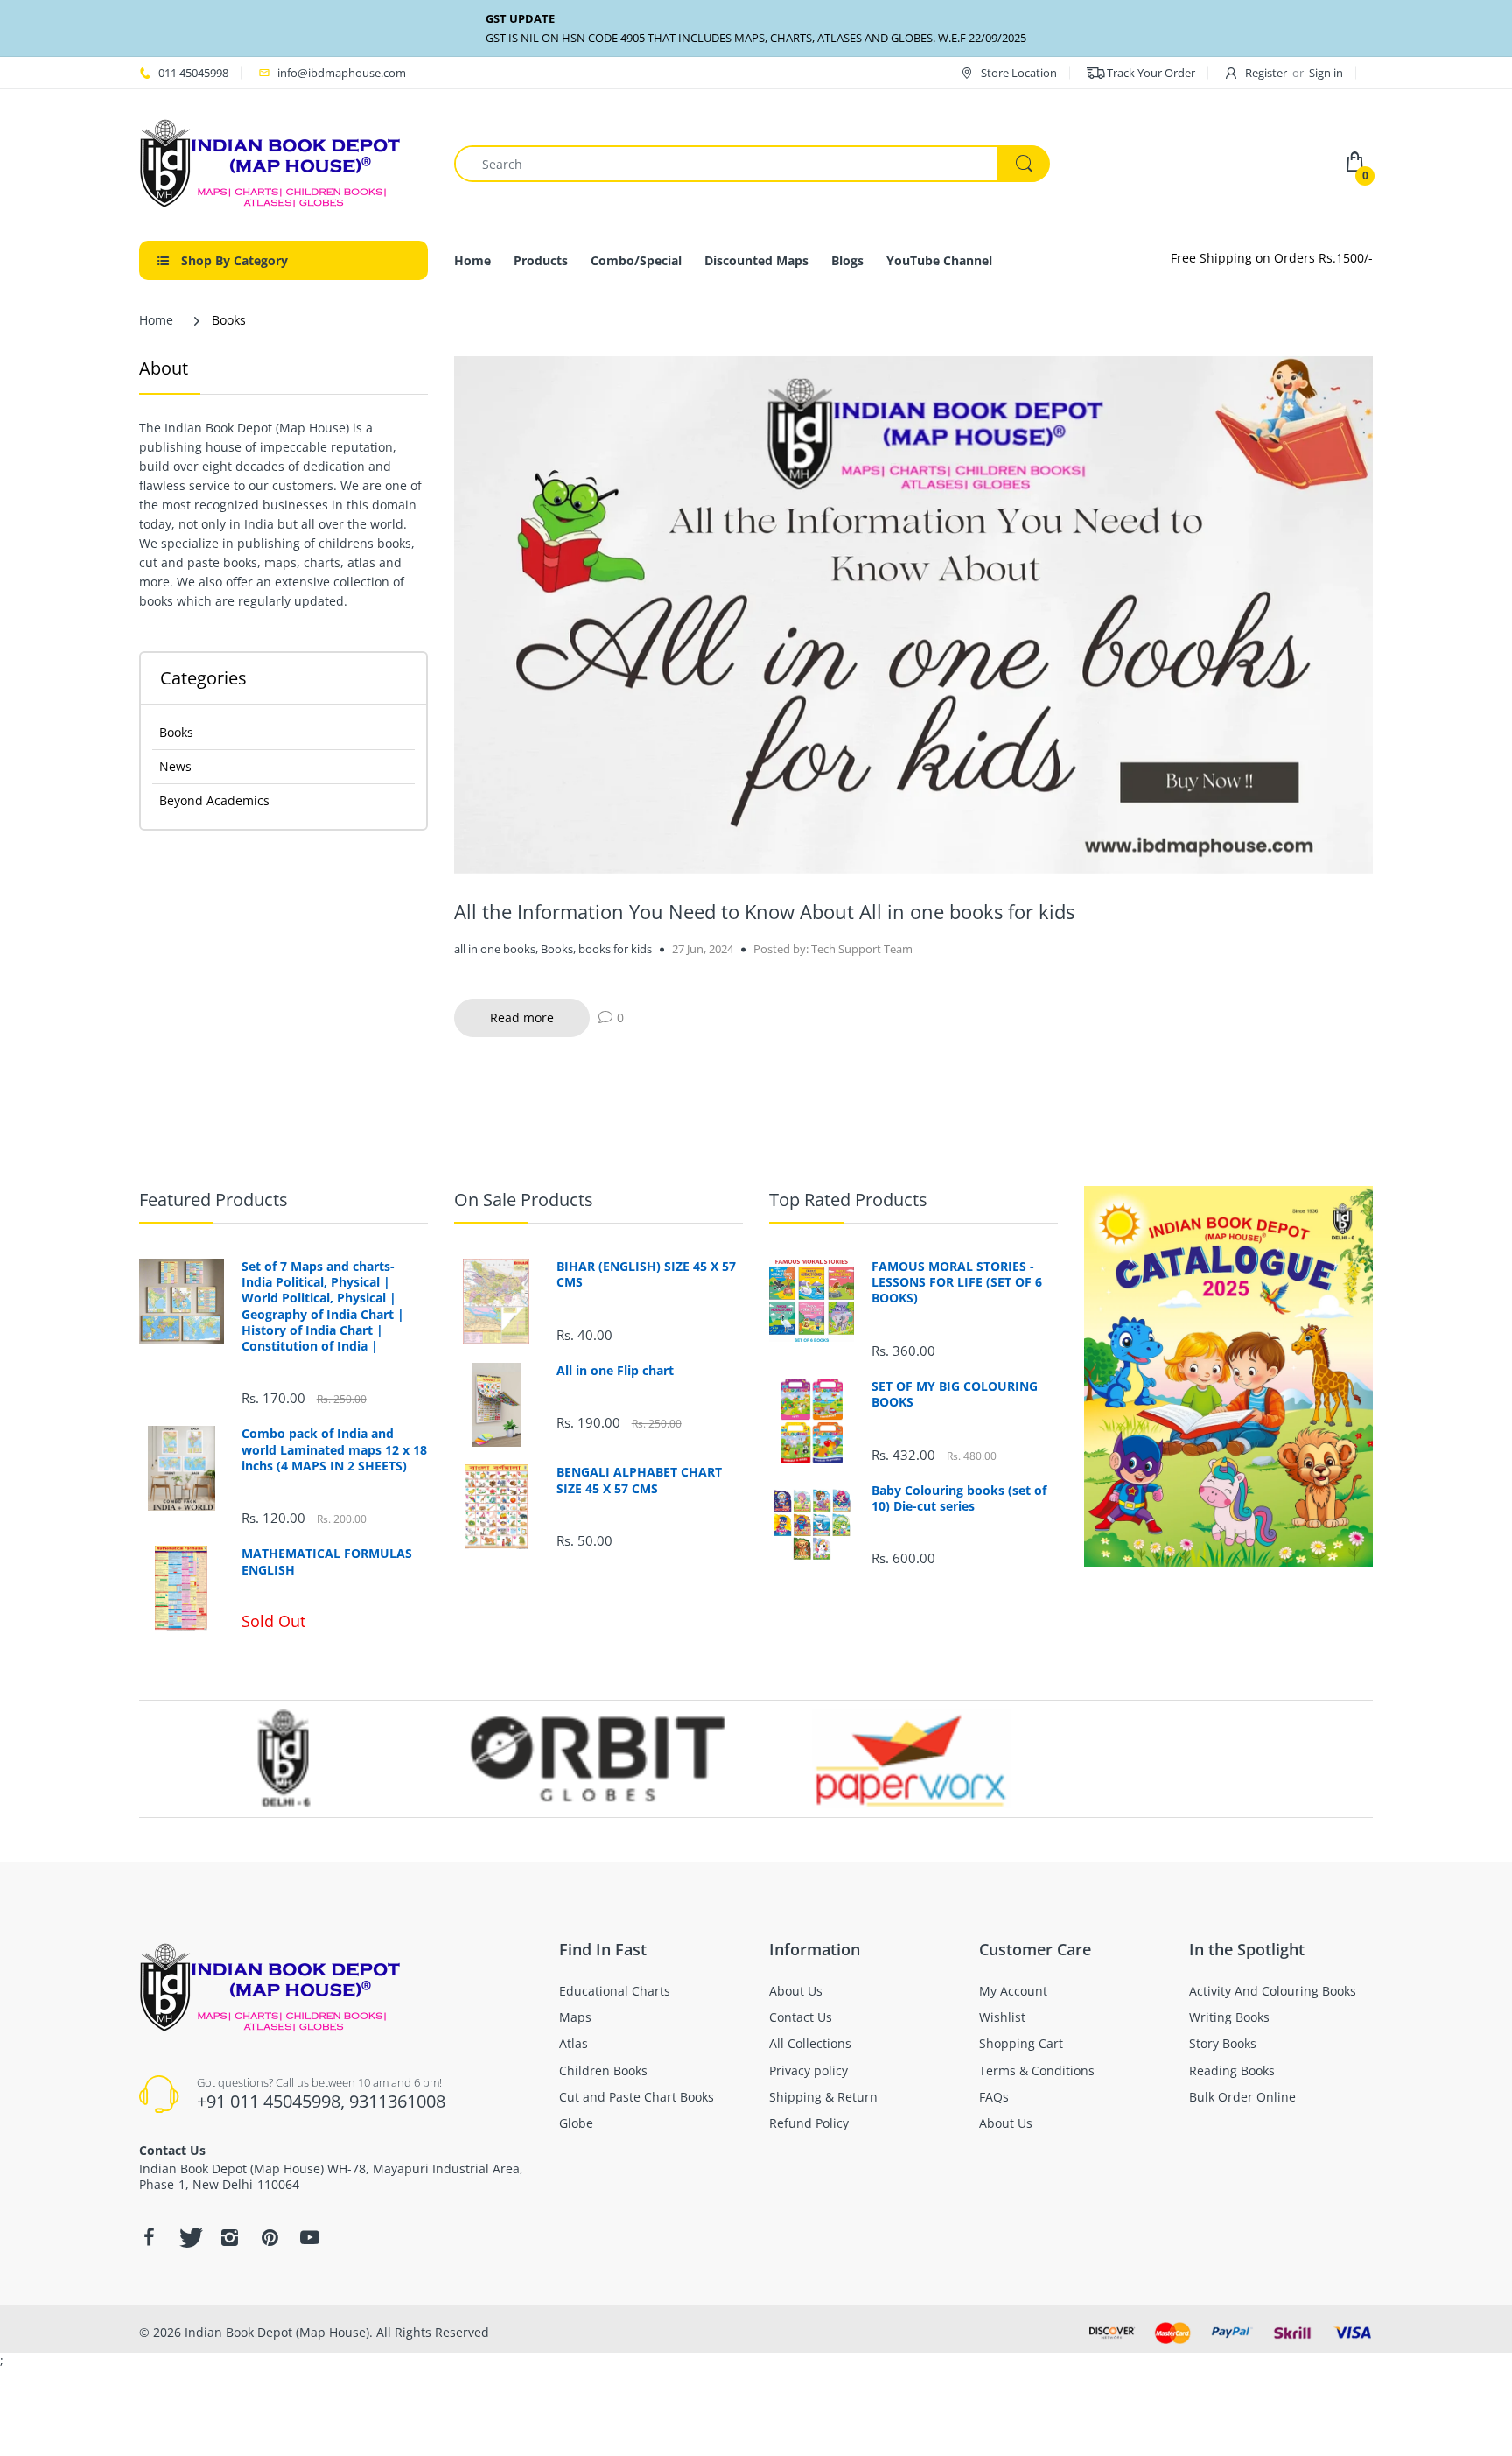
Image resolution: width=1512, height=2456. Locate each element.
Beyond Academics (214, 800)
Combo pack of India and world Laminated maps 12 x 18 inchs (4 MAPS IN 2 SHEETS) (334, 1449)
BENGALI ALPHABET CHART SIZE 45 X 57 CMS (639, 1480)
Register (1266, 73)
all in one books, (496, 949)
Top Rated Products (848, 1200)
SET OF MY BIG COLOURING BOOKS (955, 1394)
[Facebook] (149, 2237)
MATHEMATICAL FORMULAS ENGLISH (327, 1561)
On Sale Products (524, 1200)
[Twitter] (189, 2237)
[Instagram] (229, 2237)
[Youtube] (310, 2237)
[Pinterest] (269, 2237)
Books (176, 732)
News (175, 766)
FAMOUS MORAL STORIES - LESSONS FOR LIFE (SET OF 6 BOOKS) (957, 1282)
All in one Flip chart (615, 1371)
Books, (558, 949)
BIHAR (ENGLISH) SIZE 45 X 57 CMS (646, 1274)
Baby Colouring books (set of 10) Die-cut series (959, 1498)
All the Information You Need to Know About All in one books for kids (764, 911)
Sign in (1326, 73)
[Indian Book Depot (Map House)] (270, 162)
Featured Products (213, 1200)
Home (156, 320)
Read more (522, 1017)
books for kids (615, 949)
